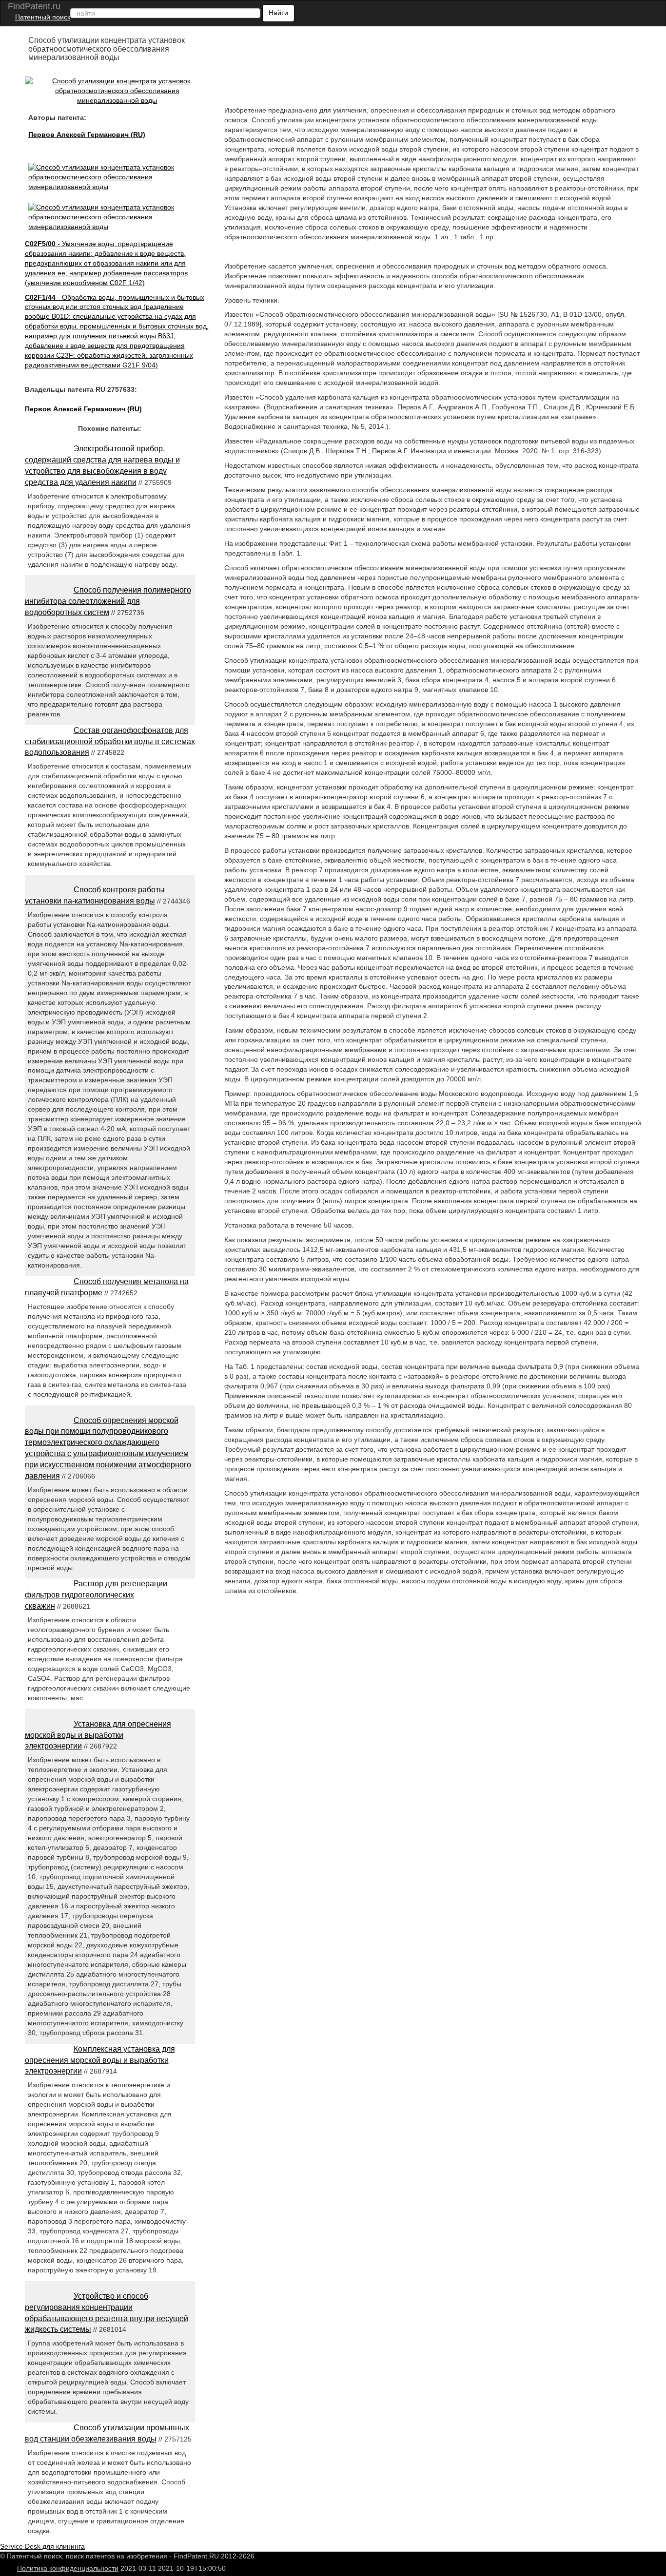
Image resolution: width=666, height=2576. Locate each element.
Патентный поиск (43, 17)
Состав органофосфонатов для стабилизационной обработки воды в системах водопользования (110, 741)
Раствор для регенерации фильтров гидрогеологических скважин (96, 1595)
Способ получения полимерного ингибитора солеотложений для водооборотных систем (108, 601)
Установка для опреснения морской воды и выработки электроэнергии (98, 1735)
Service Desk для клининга (42, 2546)
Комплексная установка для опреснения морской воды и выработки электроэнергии (100, 2060)
